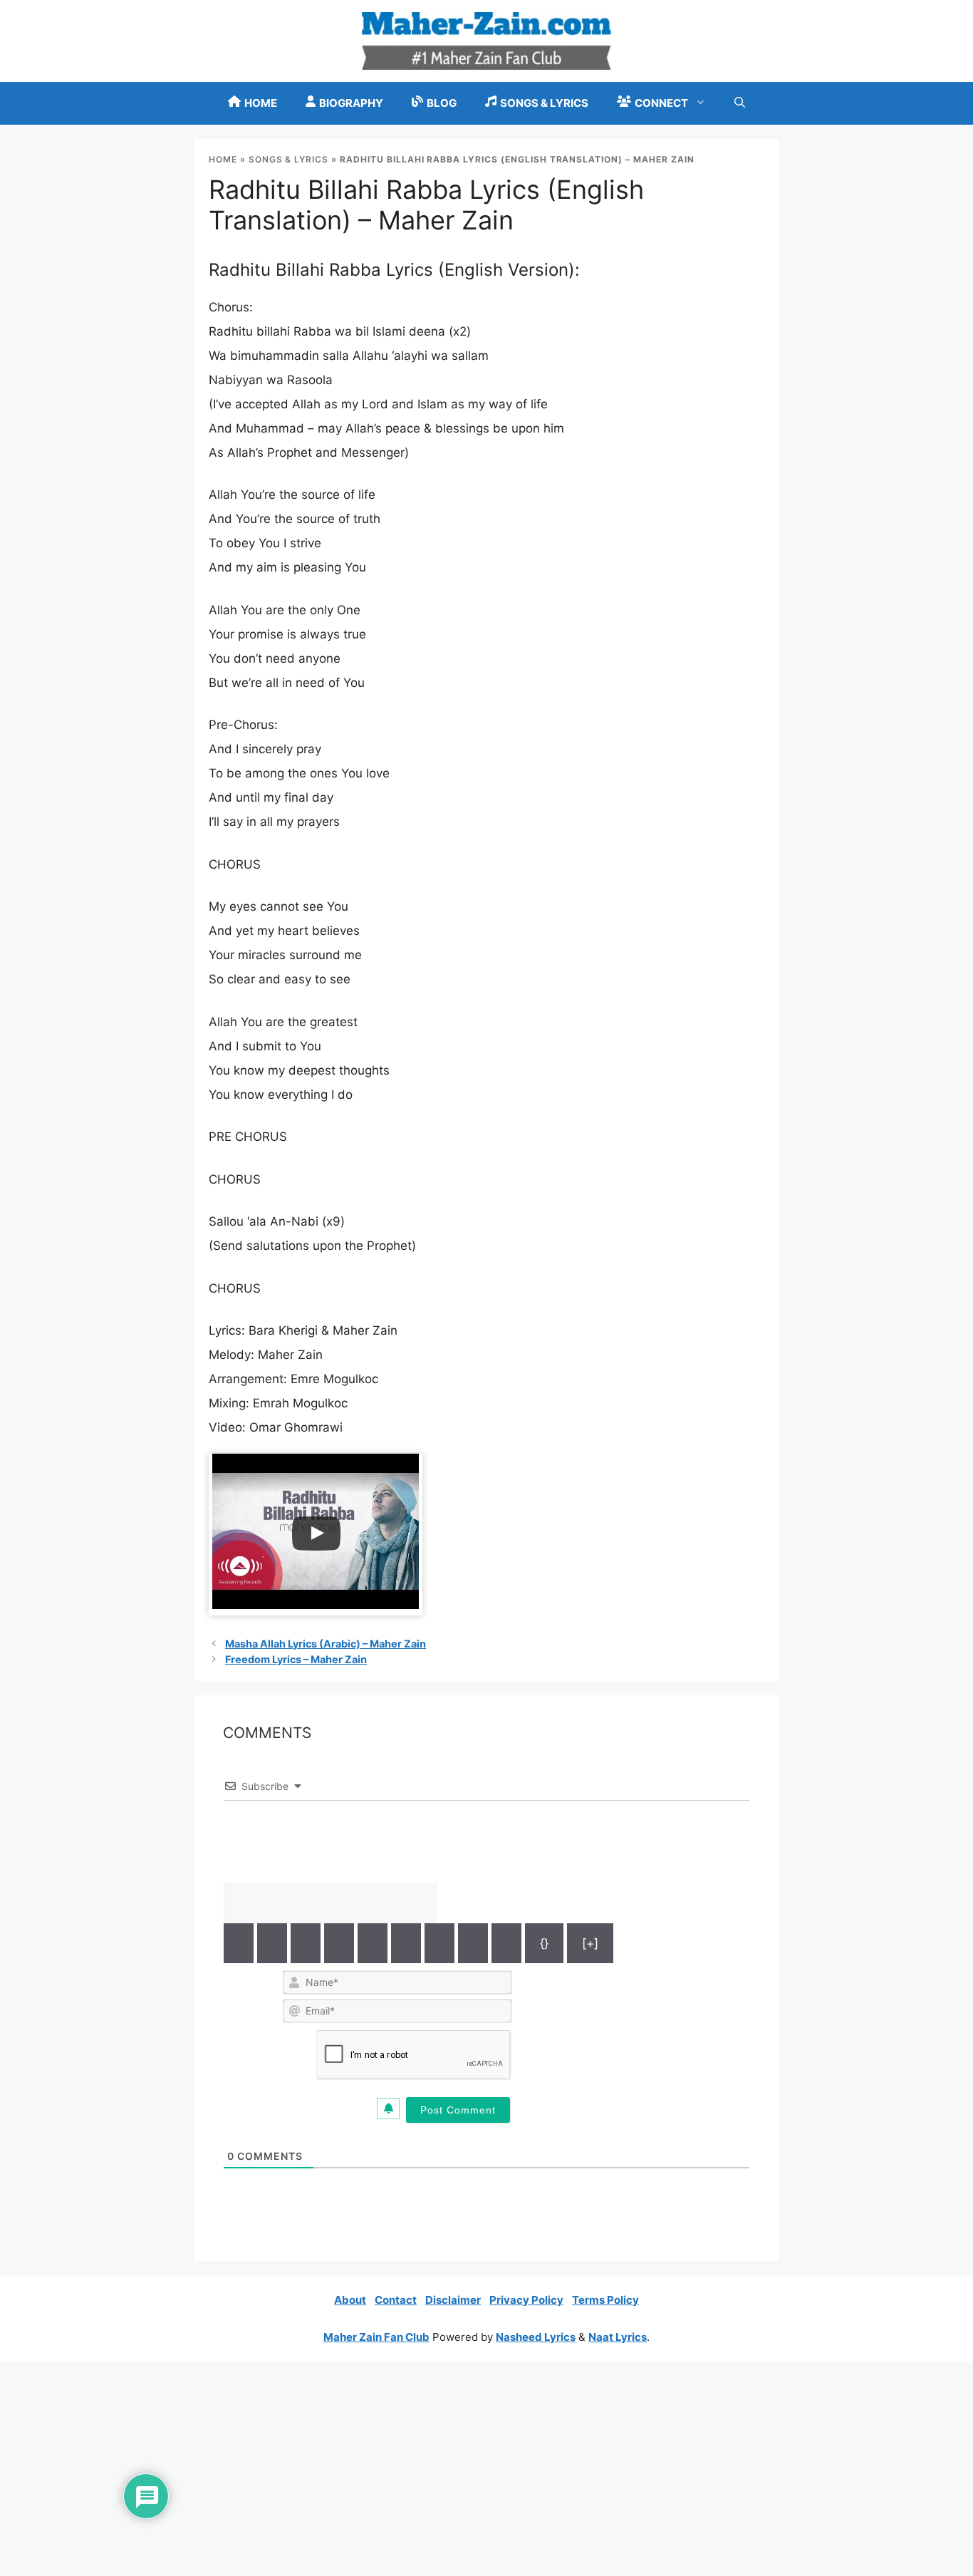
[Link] (506, 1943)
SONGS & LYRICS (544, 103)
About (350, 2300)
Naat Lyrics (618, 2337)
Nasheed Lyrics (536, 2337)
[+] (590, 1943)
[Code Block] (473, 1943)
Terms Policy (605, 2300)
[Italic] (272, 1943)
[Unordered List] (406, 1943)
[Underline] (306, 1943)
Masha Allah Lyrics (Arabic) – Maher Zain (326, 1644)
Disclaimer (453, 2300)
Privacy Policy (526, 2300)
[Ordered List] (373, 1943)
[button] (740, 103)
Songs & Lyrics (288, 159)
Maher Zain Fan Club (376, 2337)
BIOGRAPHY (351, 103)
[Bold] (239, 1943)
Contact (396, 2300)
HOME (261, 103)
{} (544, 1943)
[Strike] (339, 1943)
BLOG (442, 103)
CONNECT (661, 103)
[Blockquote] (439, 1943)
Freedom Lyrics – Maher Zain (296, 1659)
